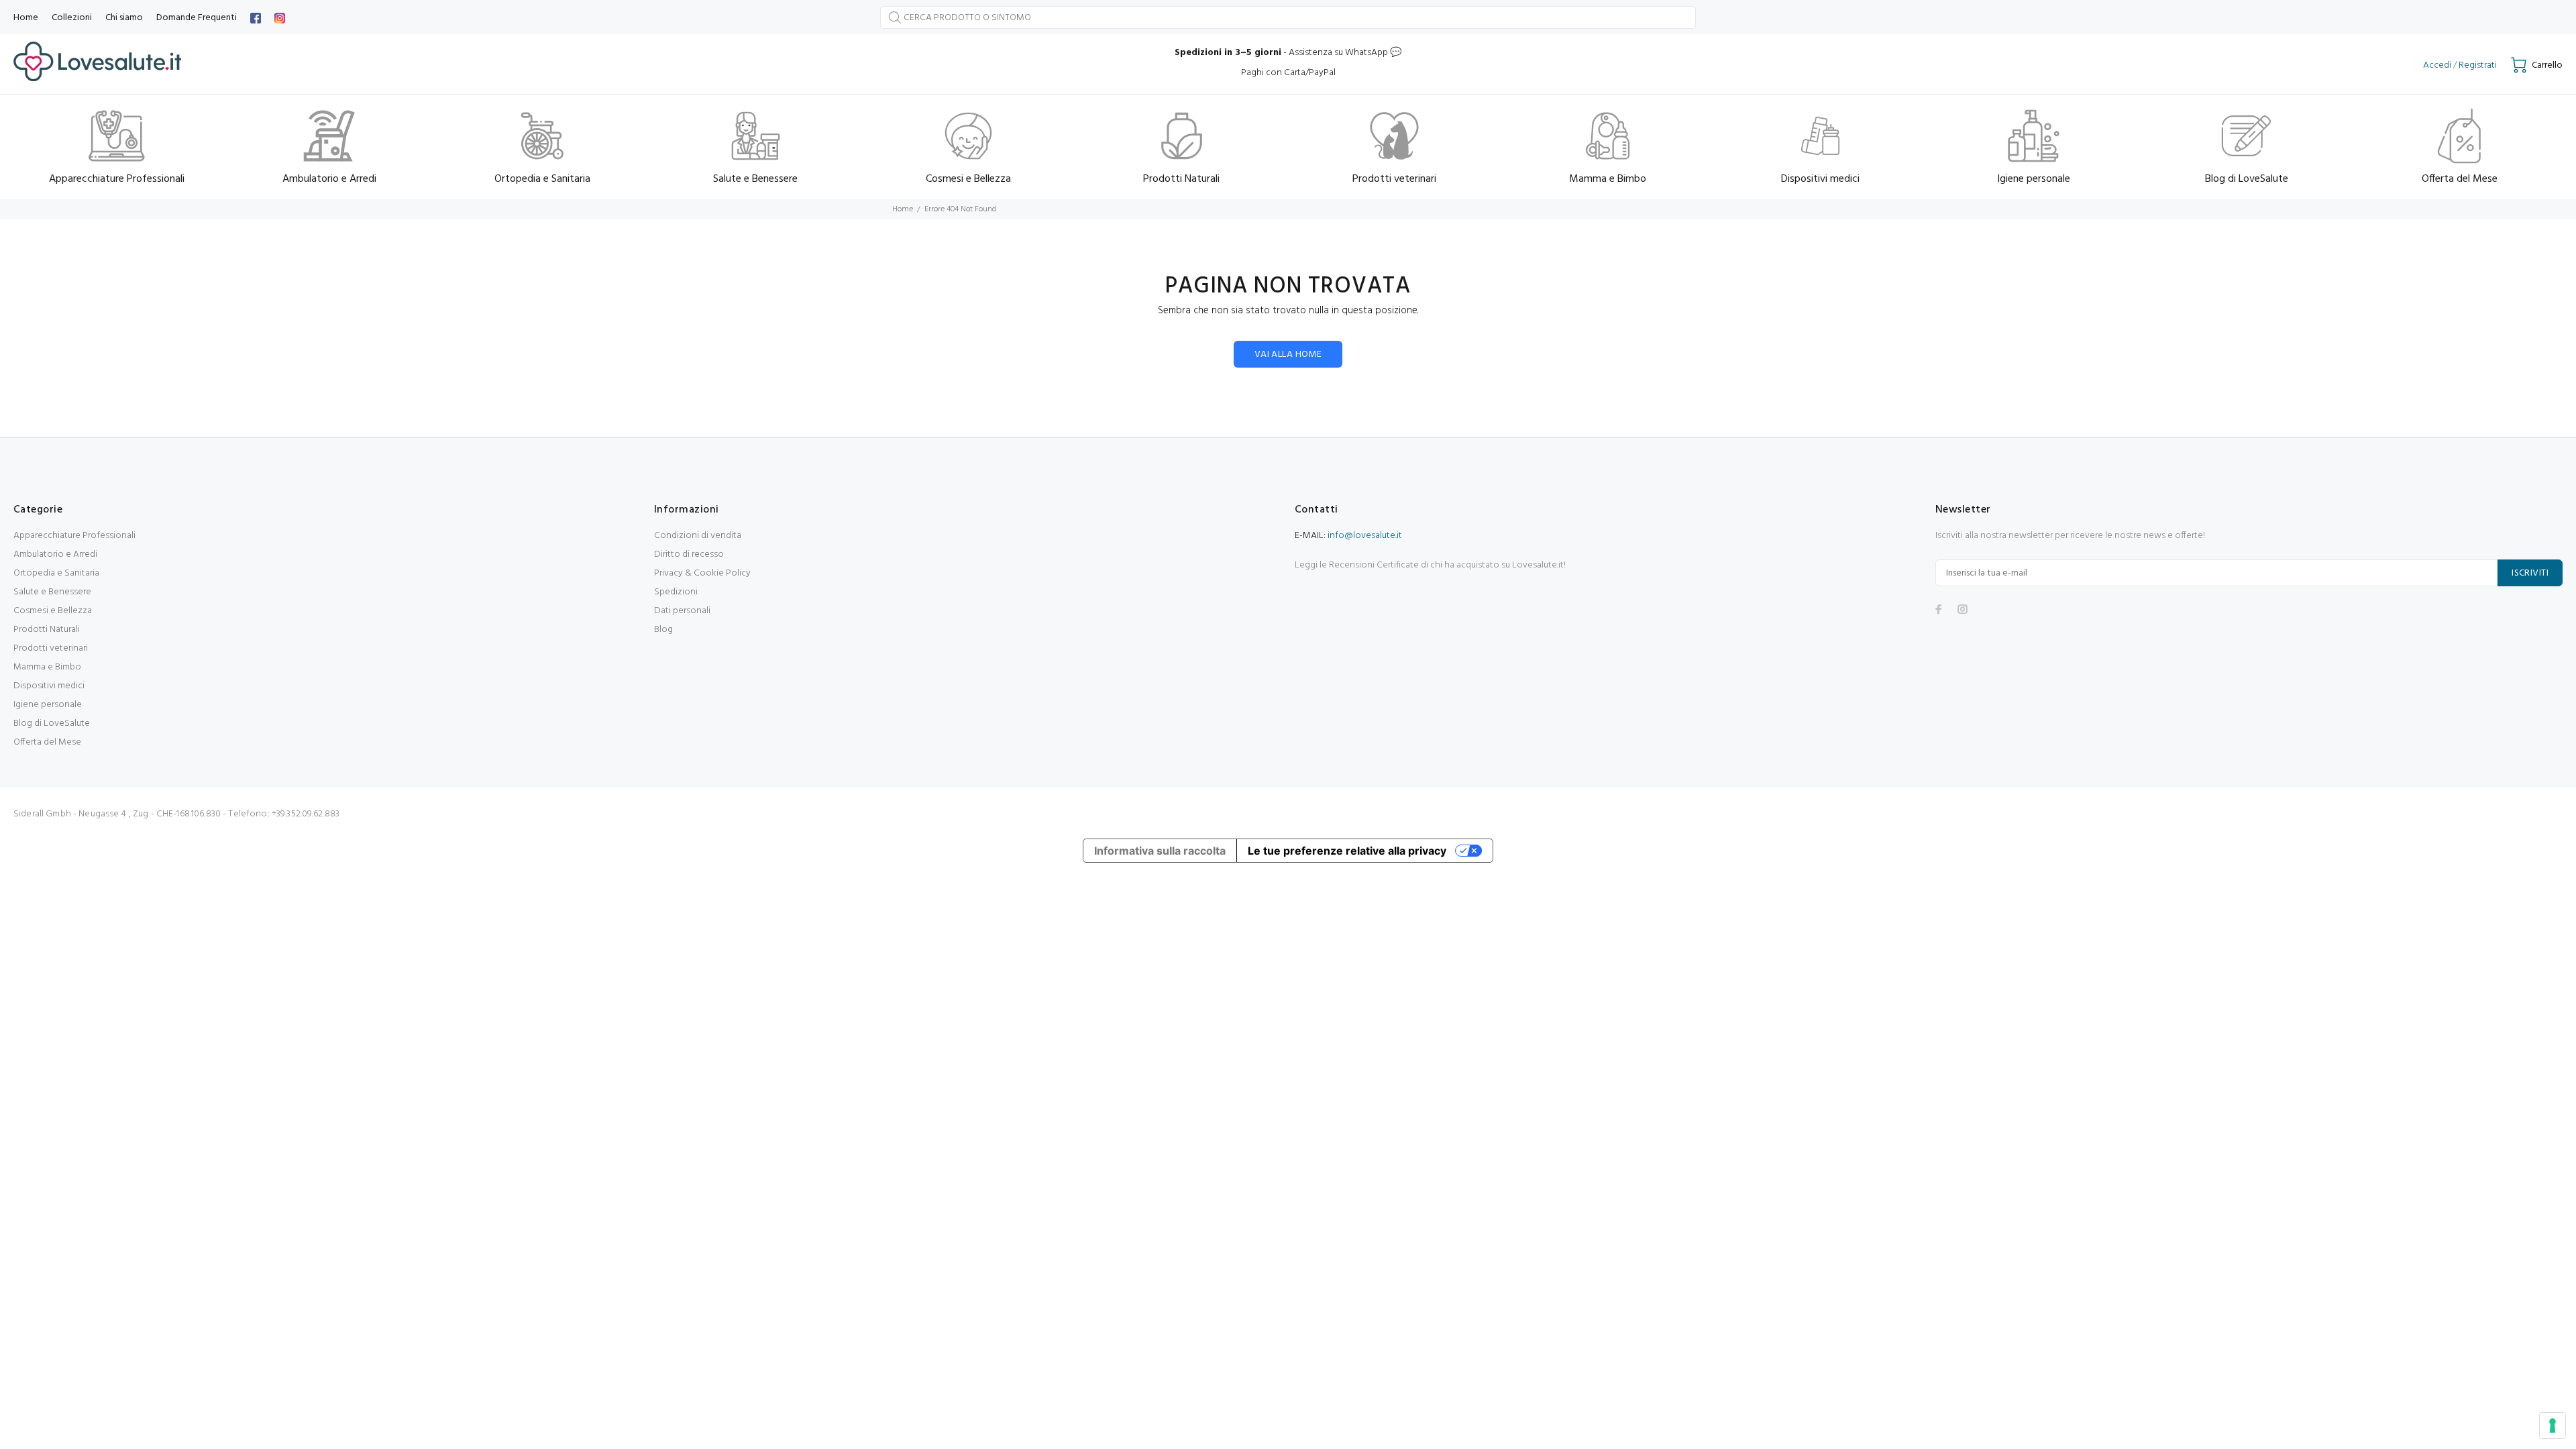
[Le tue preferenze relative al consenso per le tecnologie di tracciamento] (2553, 1426)
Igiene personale (48, 705)
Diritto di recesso (689, 554)
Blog (663, 630)
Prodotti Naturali (47, 630)
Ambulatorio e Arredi (55, 554)
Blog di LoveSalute (52, 723)
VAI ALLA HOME (1288, 355)
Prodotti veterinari (51, 648)
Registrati (2478, 65)
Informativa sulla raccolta (1160, 851)
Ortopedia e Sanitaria (56, 573)
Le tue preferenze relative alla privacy (1347, 851)
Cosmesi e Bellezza (53, 611)
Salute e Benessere (52, 592)
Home (903, 209)
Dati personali (682, 611)
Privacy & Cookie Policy (702, 573)
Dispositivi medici (49, 686)
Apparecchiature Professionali (74, 536)
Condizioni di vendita (698, 536)
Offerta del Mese (47, 742)
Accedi (2437, 65)
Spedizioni (676, 592)
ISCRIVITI (2530, 573)
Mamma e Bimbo (47, 667)
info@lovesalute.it (1365, 536)
